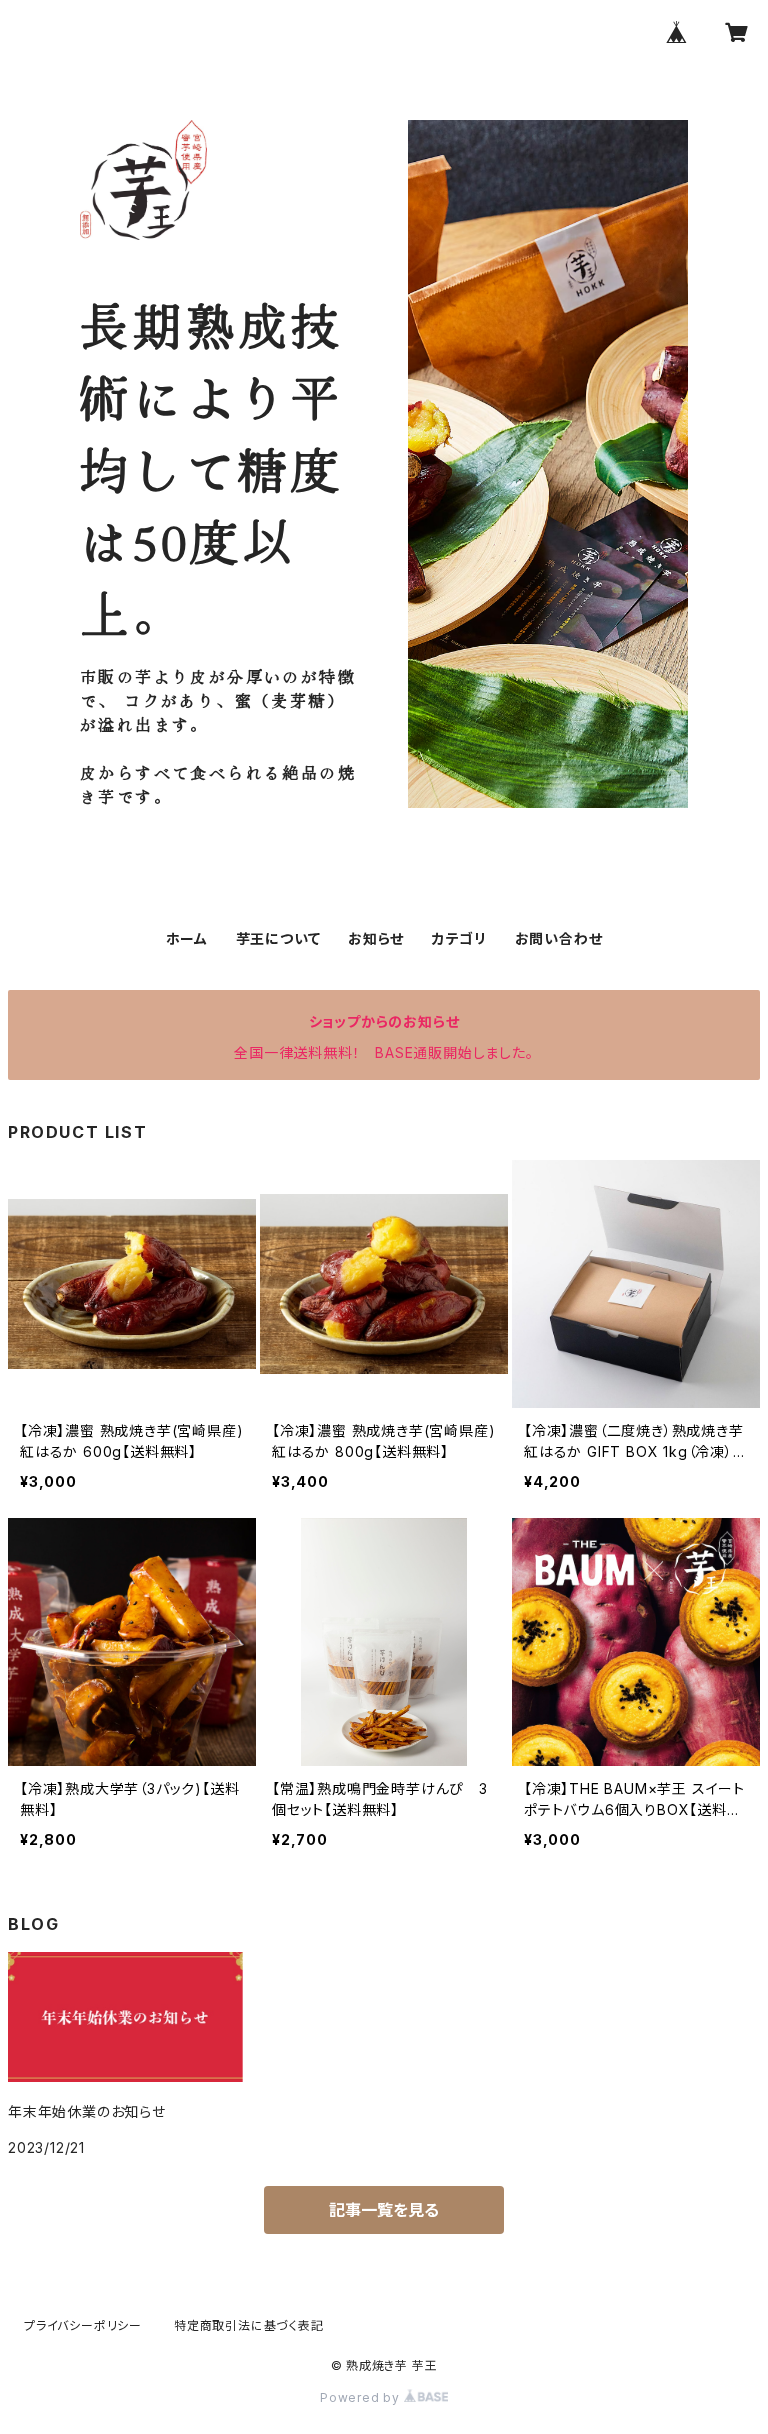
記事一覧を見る (384, 2210)
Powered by (362, 2397)
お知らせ (376, 938)
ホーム (187, 938)
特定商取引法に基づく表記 (249, 2325)
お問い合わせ (559, 938)
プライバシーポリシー (83, 2325)
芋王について (278, 938)
